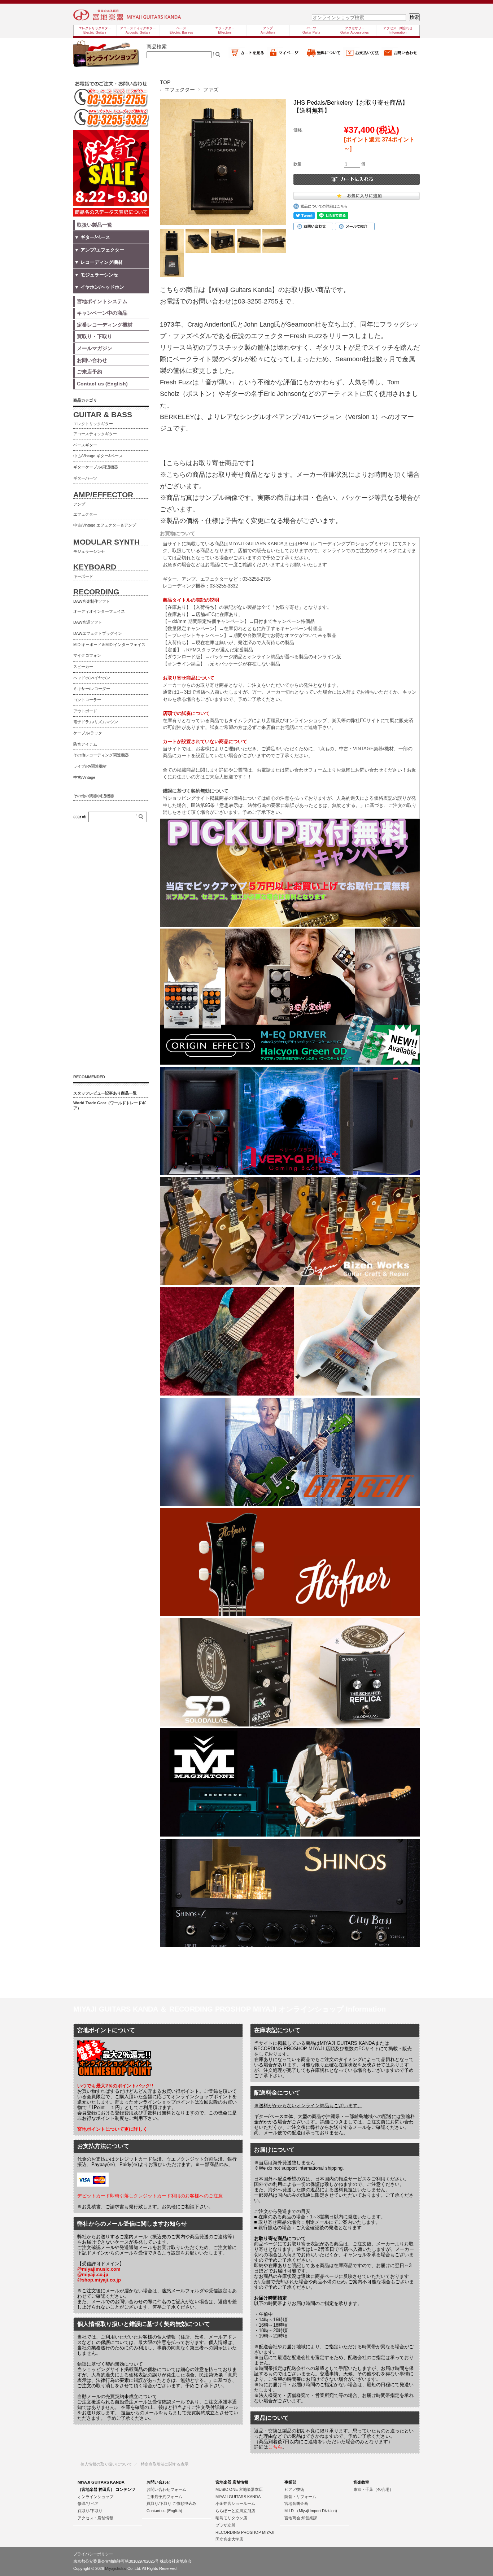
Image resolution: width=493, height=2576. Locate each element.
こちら (275, 2447)
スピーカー (83, 667)
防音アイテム (85, 744)
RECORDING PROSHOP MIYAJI (245, 2532)
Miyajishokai (116, 2568)
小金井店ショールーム (235, 2503)
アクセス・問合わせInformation (398, 30)
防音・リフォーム (300, 2497)
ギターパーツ (85, 478)
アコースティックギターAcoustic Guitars (138, 30)
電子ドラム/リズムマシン (96, 722)
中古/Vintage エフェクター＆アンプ (105, 525)
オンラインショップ (95, 2497)
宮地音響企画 (296, 2503)
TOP (165, 82)
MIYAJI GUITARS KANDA (238, 2497)
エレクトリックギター (93, 424)
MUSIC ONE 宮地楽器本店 (239, 2489)
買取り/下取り (90, 2511)
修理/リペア (88, 2503)
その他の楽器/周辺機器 (94, 796)
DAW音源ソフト (88, 622)
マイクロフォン (87, 655)
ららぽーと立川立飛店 (235, 2511)
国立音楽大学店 (229, 2539)
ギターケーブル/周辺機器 (96, 467)
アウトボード (85, 711)
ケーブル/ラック (88, 733)
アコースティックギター (95, 434)
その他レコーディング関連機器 (101, 755)
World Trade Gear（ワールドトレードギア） (110, 1105)
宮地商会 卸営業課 (301, 2518)
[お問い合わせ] (401, 56)
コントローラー (87, 700)
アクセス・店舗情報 (95, 2518)
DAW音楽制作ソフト (92, 601)
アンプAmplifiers (268, 30)
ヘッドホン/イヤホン (92, 678)
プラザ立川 (225, 2525)
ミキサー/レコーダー (92, 689)
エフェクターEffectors (225, 30)
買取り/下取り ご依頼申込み (171, 2503)
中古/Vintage (84, 777)
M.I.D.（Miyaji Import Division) (311, 2511)
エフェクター (180, 89)
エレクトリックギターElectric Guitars (95, 30)
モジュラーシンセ (89, 551)
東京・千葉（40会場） (373, 2489)
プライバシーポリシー (93, 2554)
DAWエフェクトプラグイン (98, 633)
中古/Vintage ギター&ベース (98, 456)
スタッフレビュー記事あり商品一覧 (105, 1093)
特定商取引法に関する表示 (165, 2464)
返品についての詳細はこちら (324, 206)
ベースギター (85, 445)
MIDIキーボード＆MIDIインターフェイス (109, 645)
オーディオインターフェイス (99, 611)
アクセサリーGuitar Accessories (355, 30)
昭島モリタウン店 (231, 2518)
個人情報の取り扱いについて (106, 2464)
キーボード (83, 576)
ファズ (211, 89)
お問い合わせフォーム (166, 2489)
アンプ (79, 504)
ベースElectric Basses (181, 30)
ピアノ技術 (294, 2489)
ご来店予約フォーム (164, 2497)
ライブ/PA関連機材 (90, 766)
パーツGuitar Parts (311, 30)
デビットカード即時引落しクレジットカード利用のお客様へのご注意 (150, 2196)
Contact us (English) (164, 2511)
